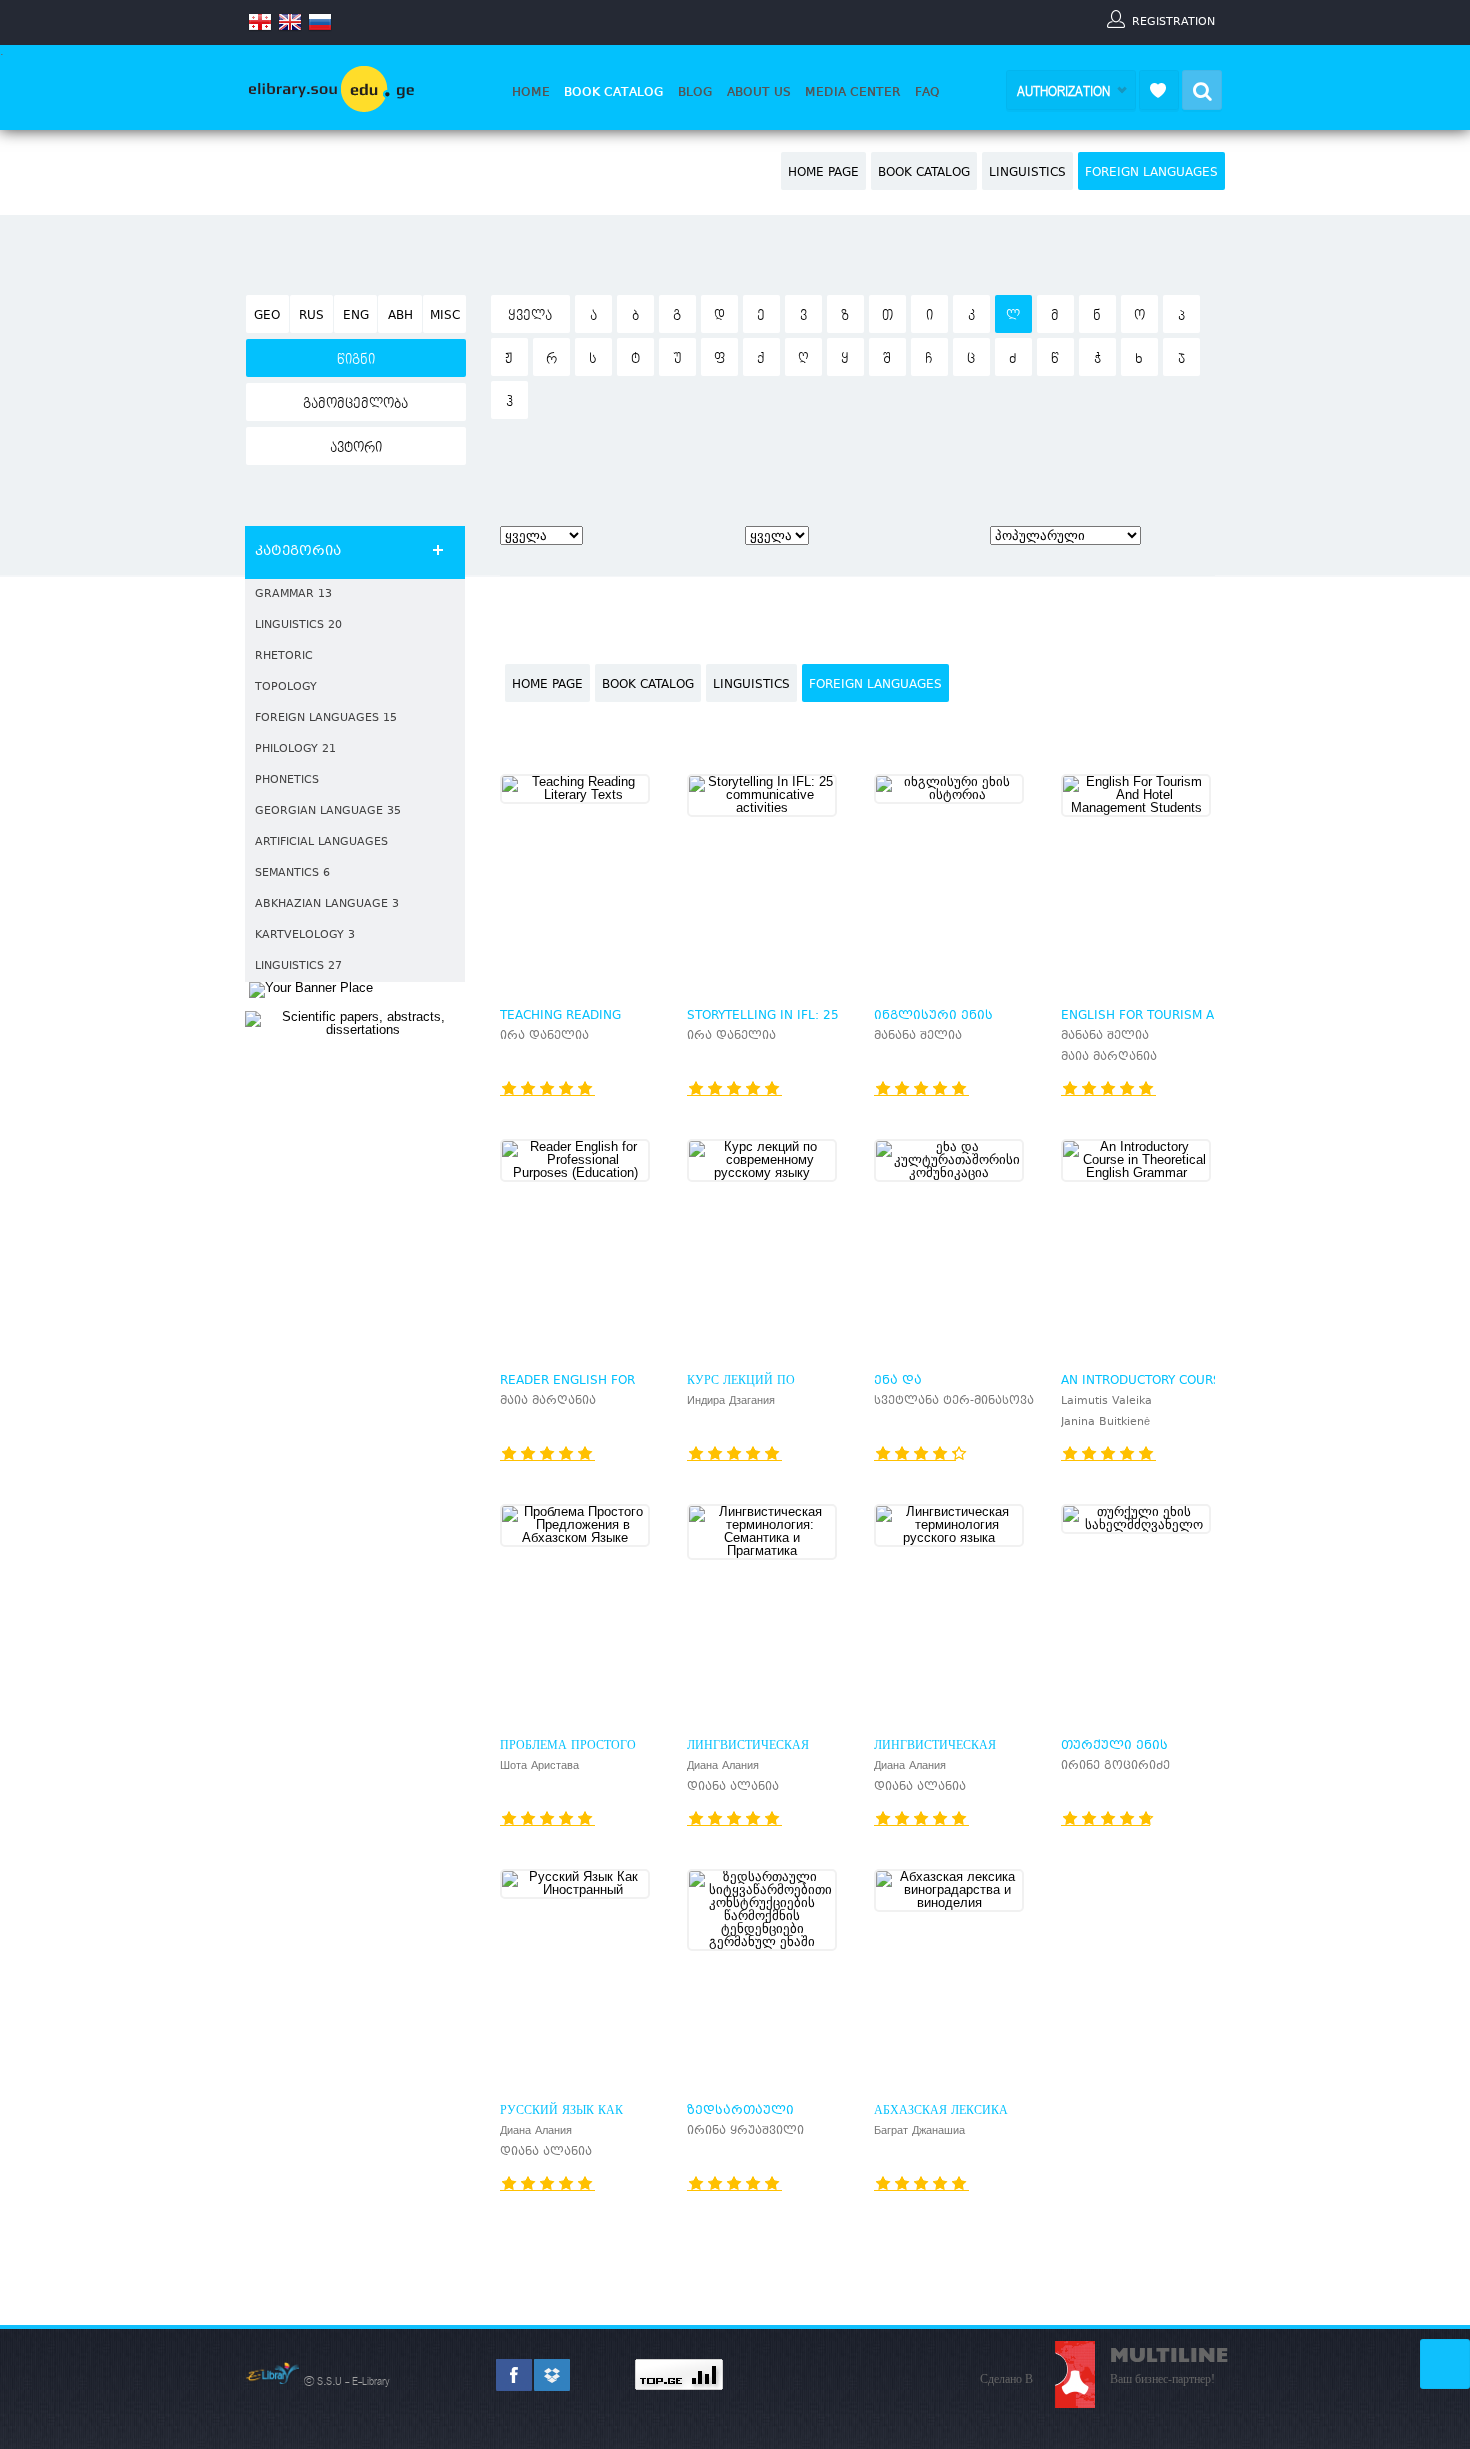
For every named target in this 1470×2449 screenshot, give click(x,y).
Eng (356, 316)
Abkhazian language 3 (327, 904)
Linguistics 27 (298, 966)
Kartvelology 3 (305, 935)
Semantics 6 (292, 873)
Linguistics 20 (298, 625)
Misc (445, 316)
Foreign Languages (1151, 173)
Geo (267, 316)
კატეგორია (298, 552)
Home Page (823, 173)
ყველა (530, 316)
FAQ (927, 92)
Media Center (853, 92)
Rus (311, 316)
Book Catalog (614, 92)
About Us (759, 92)
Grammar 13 (293, 594)
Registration (1173, 21)
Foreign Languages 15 (326, 718)
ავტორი (356, 448)
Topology (286, 687)
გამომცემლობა (355, 404)
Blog (695, 92)
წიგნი (356, 360)
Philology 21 (295, 749)
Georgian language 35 (328, 811)
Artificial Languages (321, 842)
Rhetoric (284, 656)
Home (531, 92)
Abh (400, 316)
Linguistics (1027, 173)
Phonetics (287, 780)
